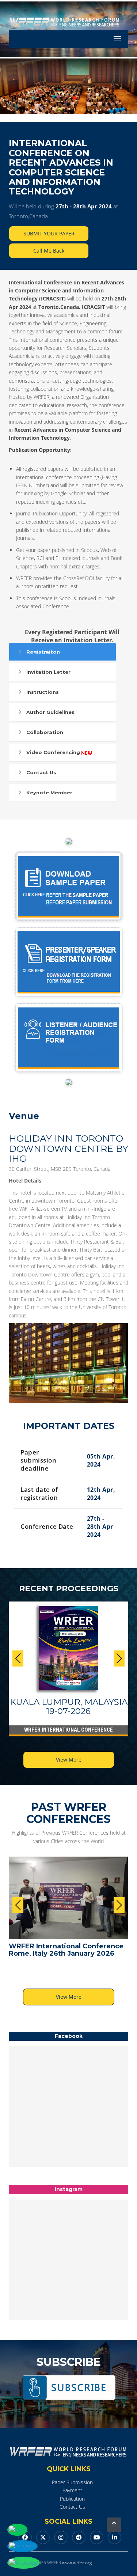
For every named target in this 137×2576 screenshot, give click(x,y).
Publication (72, 2499)
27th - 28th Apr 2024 (84, 206)
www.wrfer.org (77, 2563)
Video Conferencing (53, 752)
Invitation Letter (48, 672)
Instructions (43, 692)
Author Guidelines (50, 712)
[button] (119, 1658)
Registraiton (43, 652)
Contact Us (41, 772)
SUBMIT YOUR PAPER (49, 233)
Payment (72, 2490)
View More (69, 1760)
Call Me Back (49, 251)
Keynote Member (49, 793)
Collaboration (45, 732)
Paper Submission (72, 2482)
